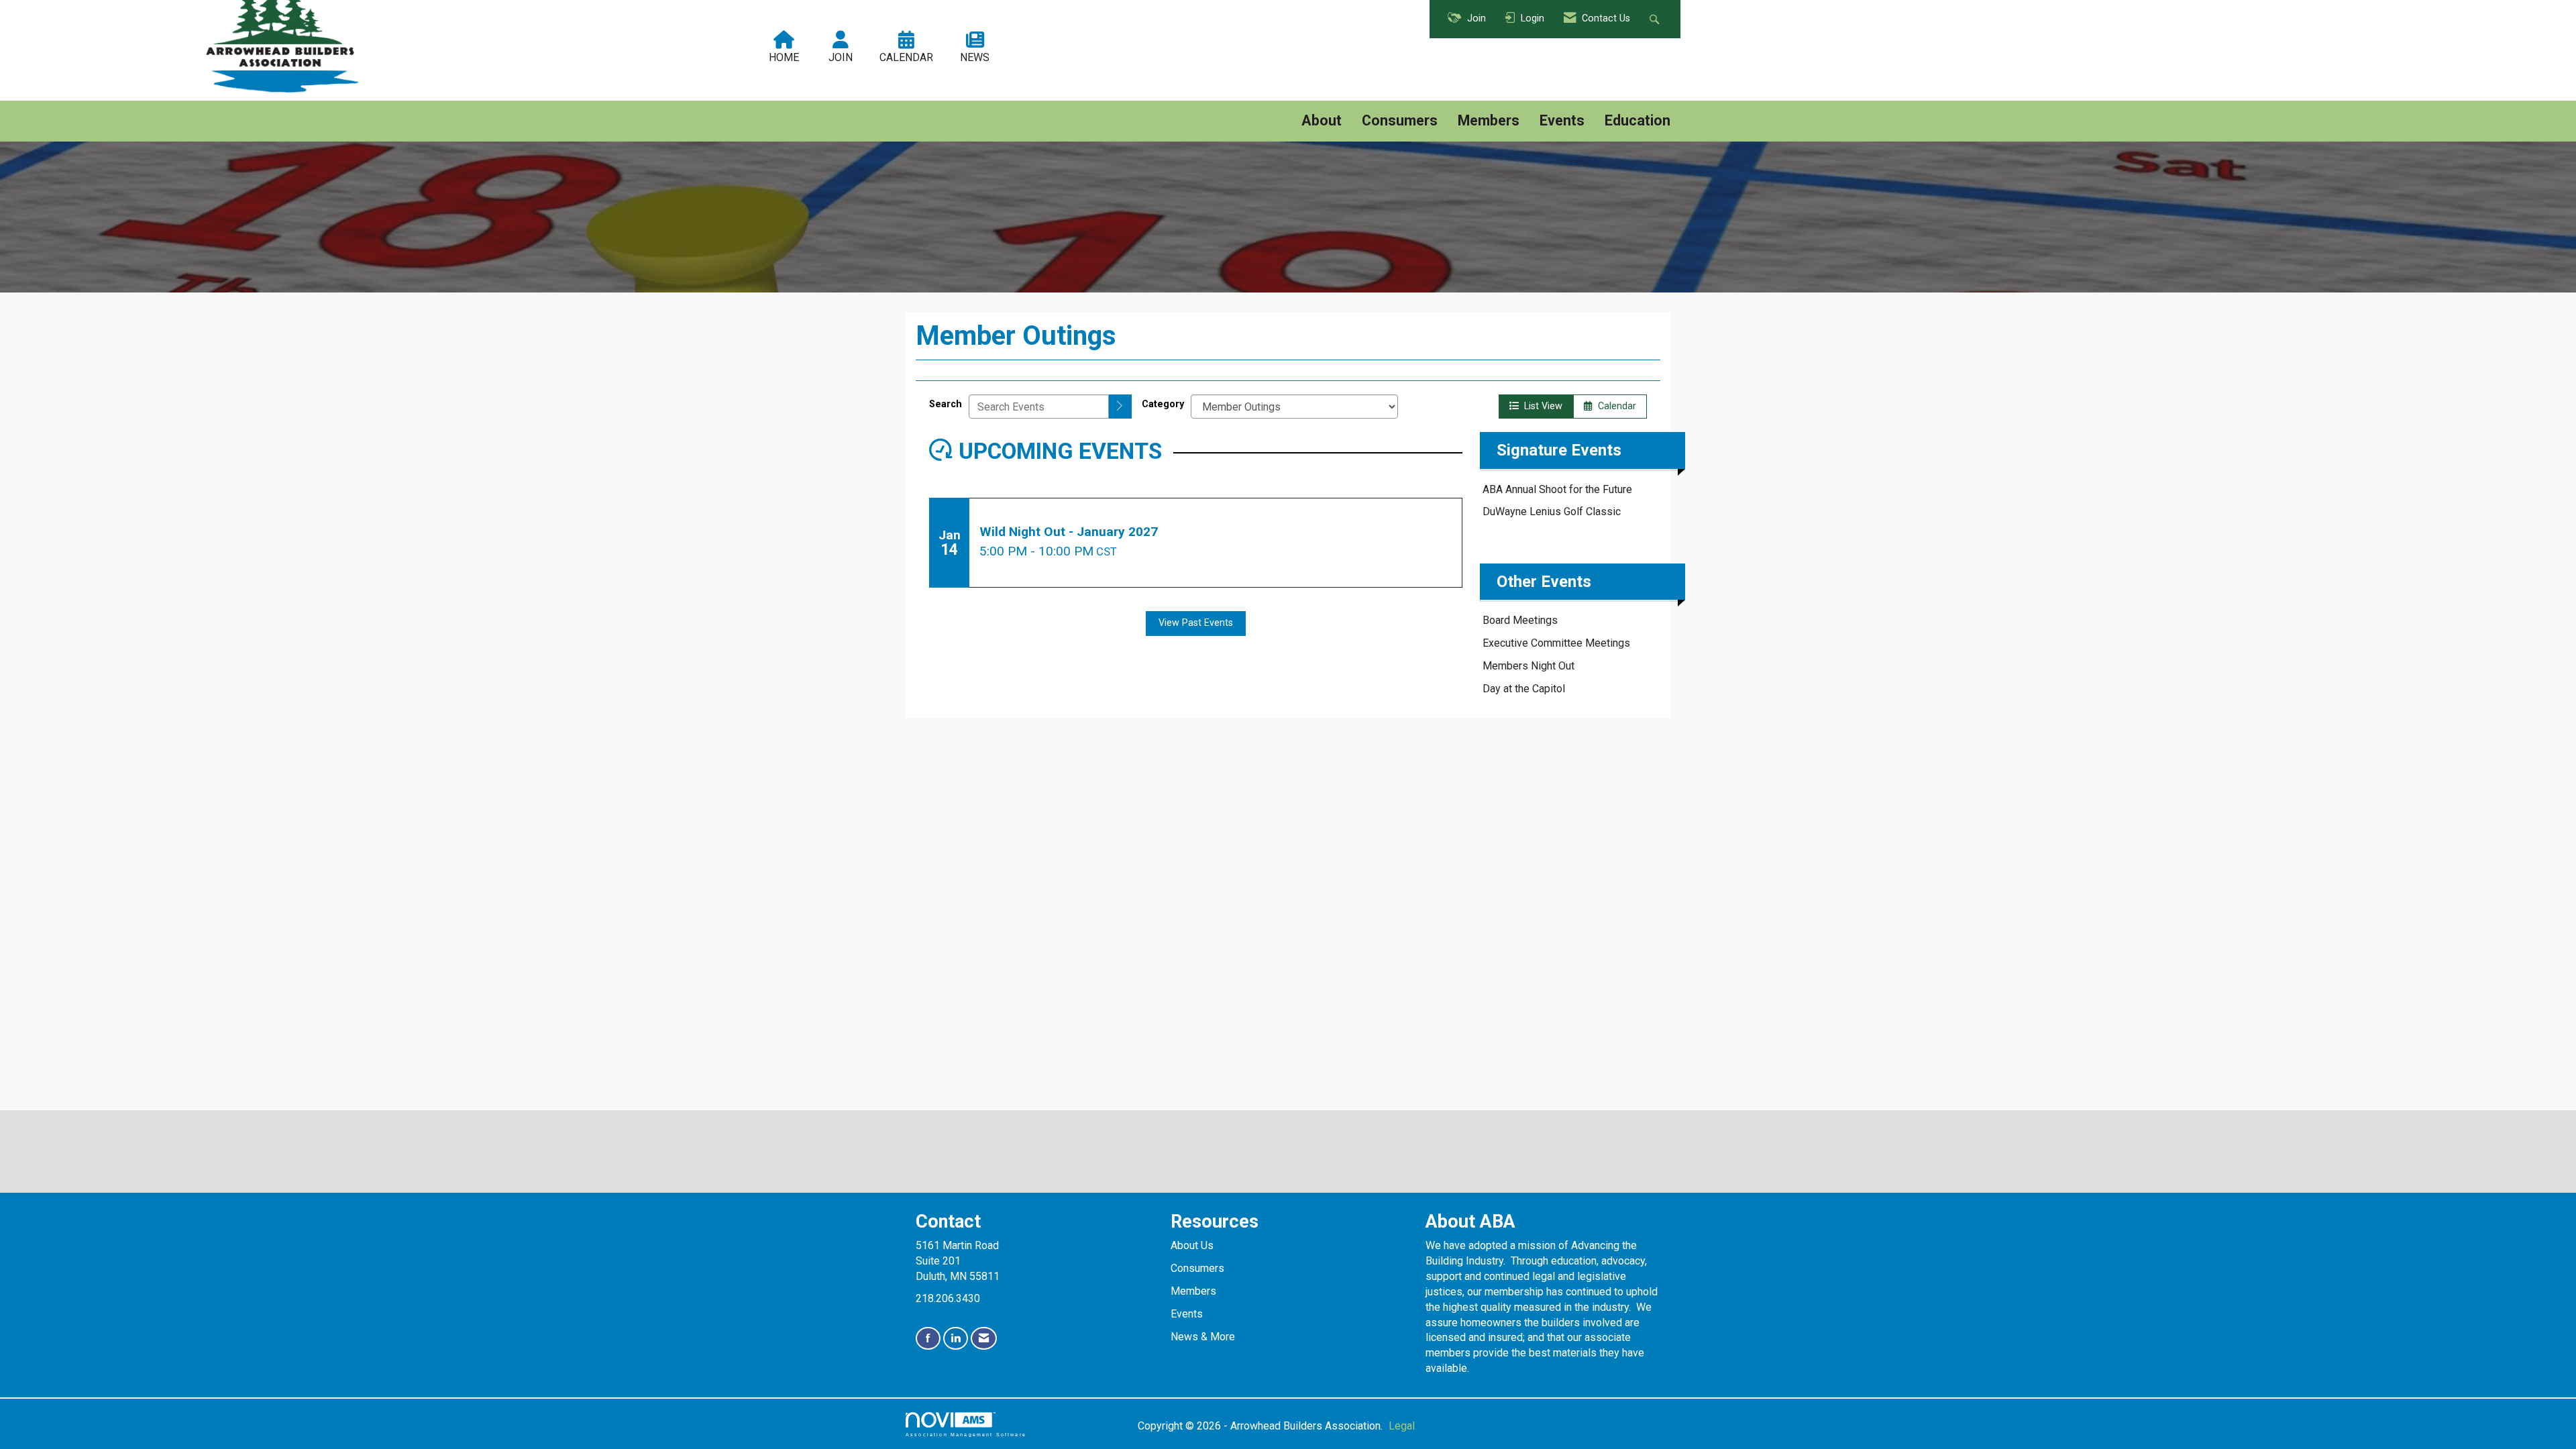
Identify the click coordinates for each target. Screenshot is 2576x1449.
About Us (1192, 1245)
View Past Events (1196, 623)
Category (1163, 404)
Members (1489, 120)
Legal (1402, 1426)
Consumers (1400, 120)
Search (946, 404)
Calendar (1614, 406)
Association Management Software (966, 1434)
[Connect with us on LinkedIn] (956, 1339)
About (1322, 120)
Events (1562, 120)
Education (1638, 120)
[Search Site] (1656, 19)
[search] (1120, 407)
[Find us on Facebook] (928, 1339)
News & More (1203, 1337)
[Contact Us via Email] (984, 1339)
